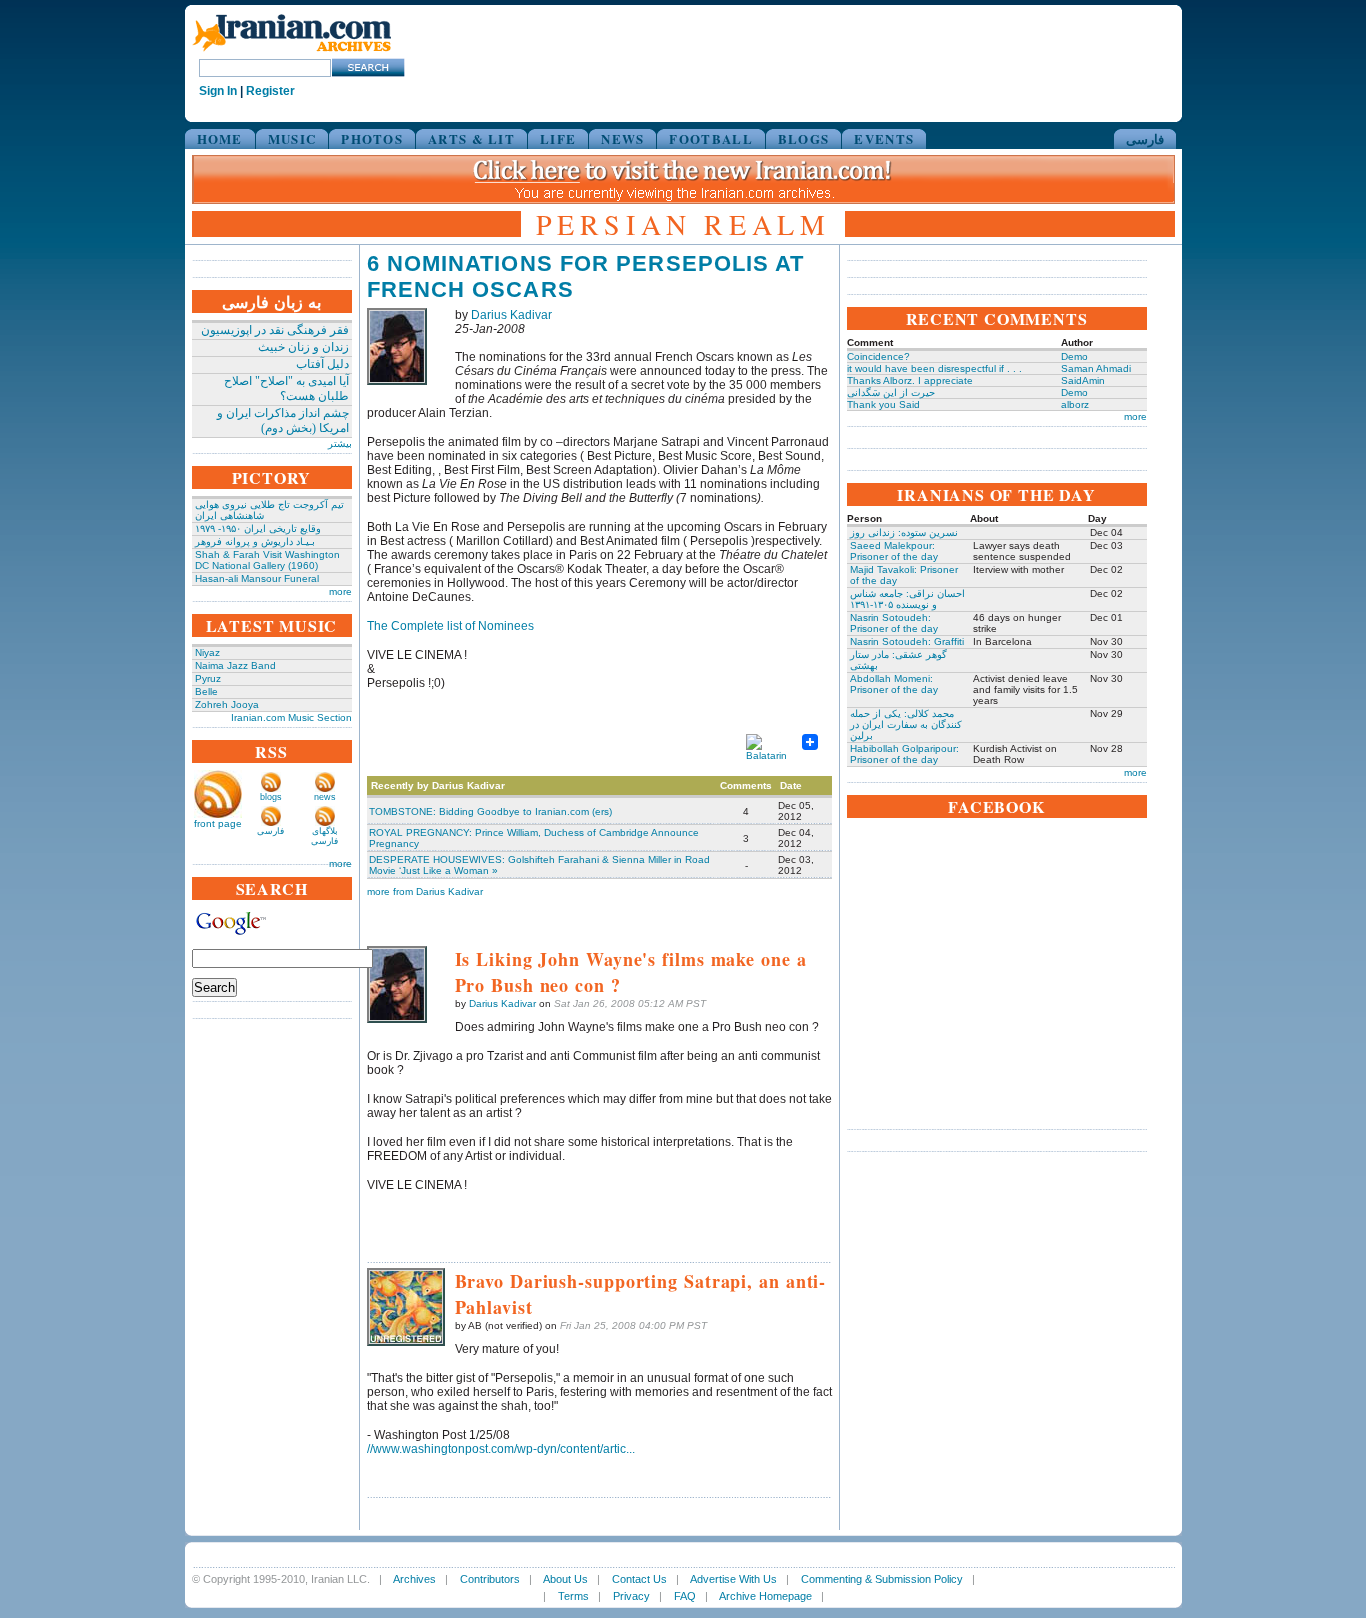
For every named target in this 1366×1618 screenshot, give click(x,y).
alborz (1075, 404)
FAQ (685, 1596)
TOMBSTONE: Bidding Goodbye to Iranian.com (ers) (490, 811)
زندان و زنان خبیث (303, 347)
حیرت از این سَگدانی (891, 392)
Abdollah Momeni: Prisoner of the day (894, 684)
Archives (414, 1579)
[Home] (292, 52)
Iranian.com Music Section (291, 717)
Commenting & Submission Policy (882, 1579)
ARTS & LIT (471, 138)
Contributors (490, 1579)
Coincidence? (878, 356)
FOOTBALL (710, 138)
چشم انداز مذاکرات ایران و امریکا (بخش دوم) (283, 420)
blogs (271, 797)
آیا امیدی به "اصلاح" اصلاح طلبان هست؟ (286, 388)
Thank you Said (883, 404)
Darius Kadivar (511, 315)
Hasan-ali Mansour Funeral (257, 578)
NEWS (622, 138)
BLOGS (804, 138)
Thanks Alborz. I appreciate (910, 380)
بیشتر (340, 443)
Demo (1074, 356)
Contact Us (639, 1579)
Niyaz (207, 652)
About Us (565, 1579)
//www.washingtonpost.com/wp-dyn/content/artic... (501, 1449)
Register (270, 91)
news (325, 797)
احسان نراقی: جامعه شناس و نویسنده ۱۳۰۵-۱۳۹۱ (907, 599)
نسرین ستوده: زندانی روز (904, 532)
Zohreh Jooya (227, 704)
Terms (573, 1596)
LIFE (558, 138)
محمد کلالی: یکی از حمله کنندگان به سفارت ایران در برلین (906, 724)
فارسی (1145, 138)
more (340, 591)
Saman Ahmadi (1096, 368)
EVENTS (884, 138)
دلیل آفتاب (322, 364)
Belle (206, 691)
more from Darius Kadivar (425, 891)
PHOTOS (372, 138)
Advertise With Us (733, 1579)
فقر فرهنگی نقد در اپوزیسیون (275, 330)
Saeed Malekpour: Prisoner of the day (894, 551)
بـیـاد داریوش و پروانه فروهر (255, 541)
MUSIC (292, 138)
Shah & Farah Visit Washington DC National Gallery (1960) (267, 560)
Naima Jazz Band (235, 665)
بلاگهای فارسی (324, 836)
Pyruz (208, 678)
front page (218, 823)
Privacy (631, 1596)
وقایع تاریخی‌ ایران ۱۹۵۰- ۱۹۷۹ (258, 528)
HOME (220, 138)
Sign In (218, 91)
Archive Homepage (765, 1596)
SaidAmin (1083, 380)
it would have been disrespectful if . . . (934, 368)
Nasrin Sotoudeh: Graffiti (907, 641)
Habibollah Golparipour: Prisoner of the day (904, 754)
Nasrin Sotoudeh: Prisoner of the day (894, 623)
